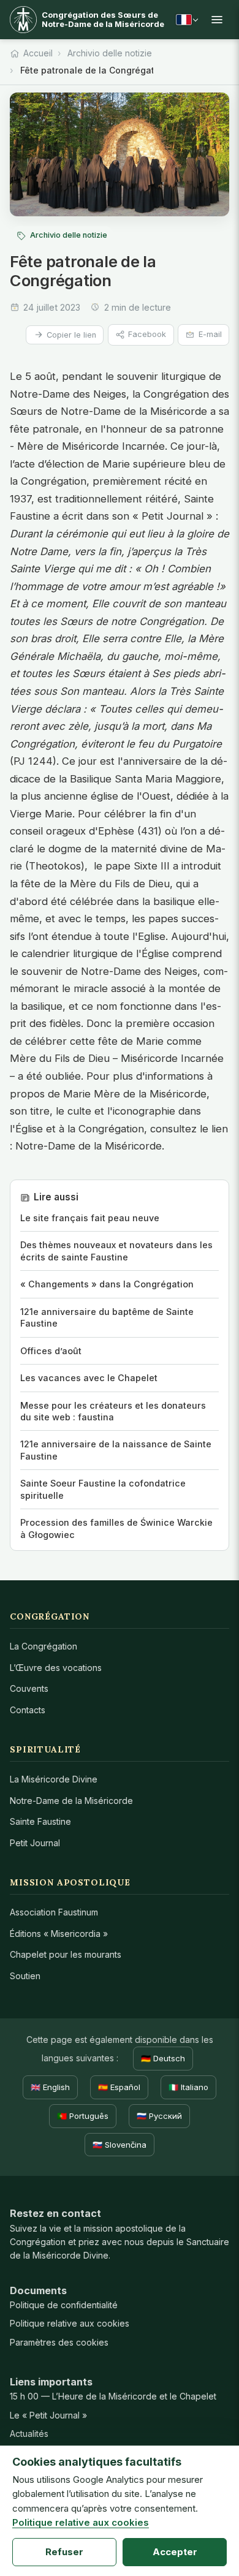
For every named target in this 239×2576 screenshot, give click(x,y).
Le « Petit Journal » (48, 2415)
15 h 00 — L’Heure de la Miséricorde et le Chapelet (113, 2396)
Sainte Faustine (40, 1821)
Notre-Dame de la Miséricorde (71, 1801)
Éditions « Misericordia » (59, 1934)
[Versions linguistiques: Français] (187, 20)
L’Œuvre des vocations (56, 1668)
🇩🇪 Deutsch (163, 2058)
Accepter (175, 2552)
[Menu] (217, 20)
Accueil (38, 53)
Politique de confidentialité (64, 2305)
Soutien (25, 1976)
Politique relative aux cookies (70, 2323)
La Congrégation (44, 1646)
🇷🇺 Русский (159, 2116)
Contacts (28, 1710)
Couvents (29, 1688)
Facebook (147, 334)
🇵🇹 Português (83, 2116)
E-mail (210, 334)
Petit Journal (35, 1843)
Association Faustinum (54, 1912)
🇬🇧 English (50, 2087)
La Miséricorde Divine (54, 1779)
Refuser (64, 2552)
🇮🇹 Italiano (188, 2087)
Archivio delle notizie (110, 53)
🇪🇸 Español (119, 2087)
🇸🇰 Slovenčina (120, 2145)
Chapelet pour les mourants (66, 1954)
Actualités (29, 2434)
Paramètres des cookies (59, 2342)
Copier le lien (71, 335)
